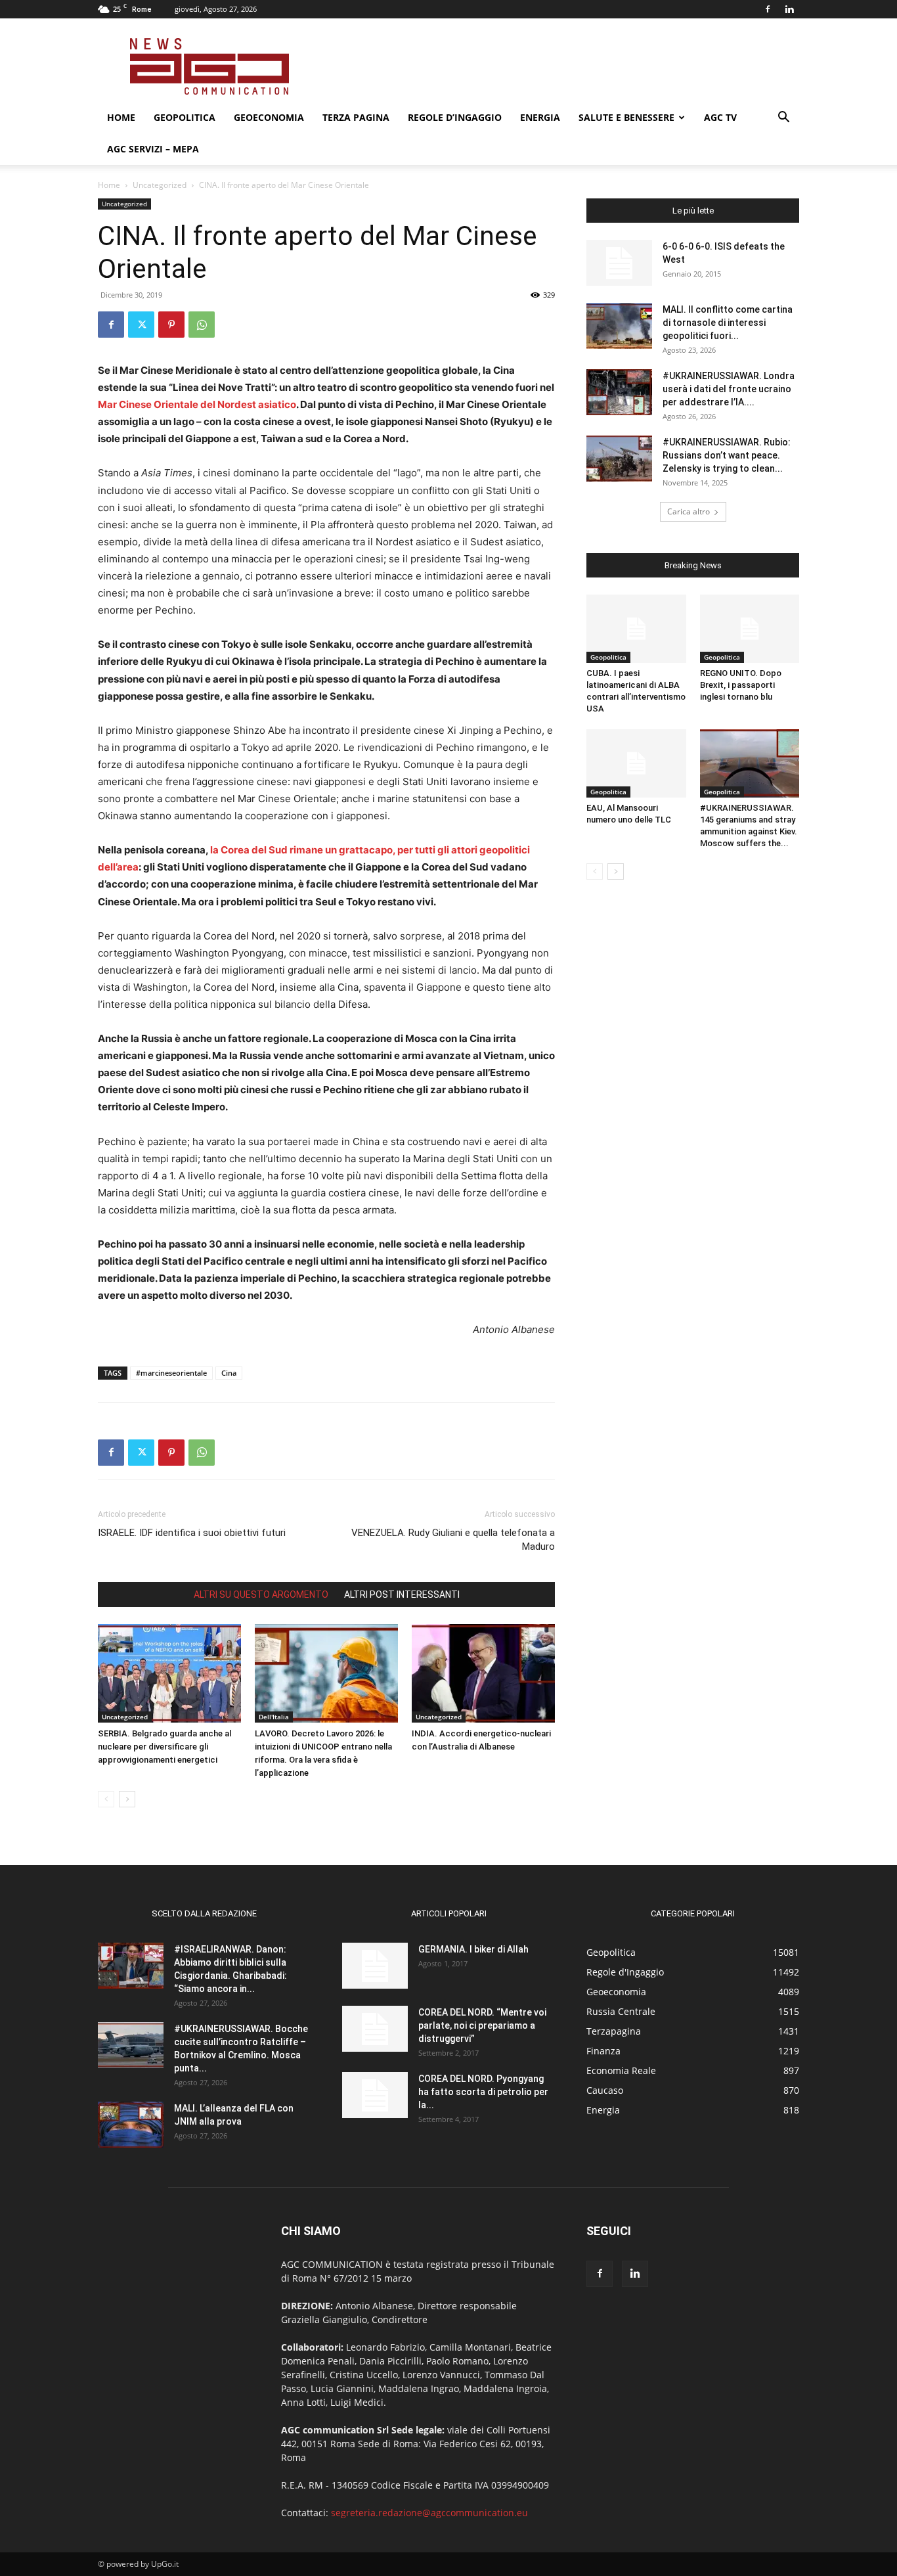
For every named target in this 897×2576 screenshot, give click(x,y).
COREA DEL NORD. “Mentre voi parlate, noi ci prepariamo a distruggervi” (482, 2025)
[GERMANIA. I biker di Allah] (375, 1966)
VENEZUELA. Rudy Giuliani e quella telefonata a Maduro (453, 1540)
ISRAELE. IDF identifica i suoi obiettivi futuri (192, 1533)
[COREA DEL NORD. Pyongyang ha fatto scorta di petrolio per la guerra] (375, 2095)
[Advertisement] (560, 66)
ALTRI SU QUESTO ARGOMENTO (261, 1594)
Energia (540, 117)
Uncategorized (160, 185)
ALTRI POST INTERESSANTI (402, 1594)
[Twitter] (141, 325)
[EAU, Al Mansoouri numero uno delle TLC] (636, 763)
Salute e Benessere (626, 117)
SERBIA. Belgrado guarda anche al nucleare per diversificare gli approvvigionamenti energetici (164, 1747)
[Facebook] (768, 9)
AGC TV (720, 117)
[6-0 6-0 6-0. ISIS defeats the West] (619, 263)
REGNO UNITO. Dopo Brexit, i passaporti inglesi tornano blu (741, 685)
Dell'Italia (274, 1717)
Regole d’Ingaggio (455, 117)
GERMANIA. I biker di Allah (473, 1949)
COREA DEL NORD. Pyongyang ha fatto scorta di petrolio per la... (483, 2092)
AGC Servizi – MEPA (153, 149)
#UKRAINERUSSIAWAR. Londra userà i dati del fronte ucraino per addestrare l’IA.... (729, 389)
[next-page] (127, 1799)
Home (121, 117)
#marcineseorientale (171, 1373)
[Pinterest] (171, 325)
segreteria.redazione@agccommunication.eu (429, 2513)
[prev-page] (106, 1799)
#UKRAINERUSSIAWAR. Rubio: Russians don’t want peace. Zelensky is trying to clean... (727, 455)
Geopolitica (185, 117)
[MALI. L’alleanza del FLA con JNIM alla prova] (131, 2125)
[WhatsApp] (202, 325)
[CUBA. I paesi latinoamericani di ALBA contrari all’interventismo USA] (636, 629)
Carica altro (689, 511)
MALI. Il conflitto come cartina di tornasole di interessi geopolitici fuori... (728, 323)
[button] (783, 119)
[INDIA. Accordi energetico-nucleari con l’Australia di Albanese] (483, 1673)
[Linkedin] (789, 9)
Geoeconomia (269, 117)
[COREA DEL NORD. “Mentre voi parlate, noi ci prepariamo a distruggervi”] (375, 2029)
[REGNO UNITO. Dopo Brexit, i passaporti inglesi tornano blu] (750, 629)
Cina (229, 1373)
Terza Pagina (356, 117)
